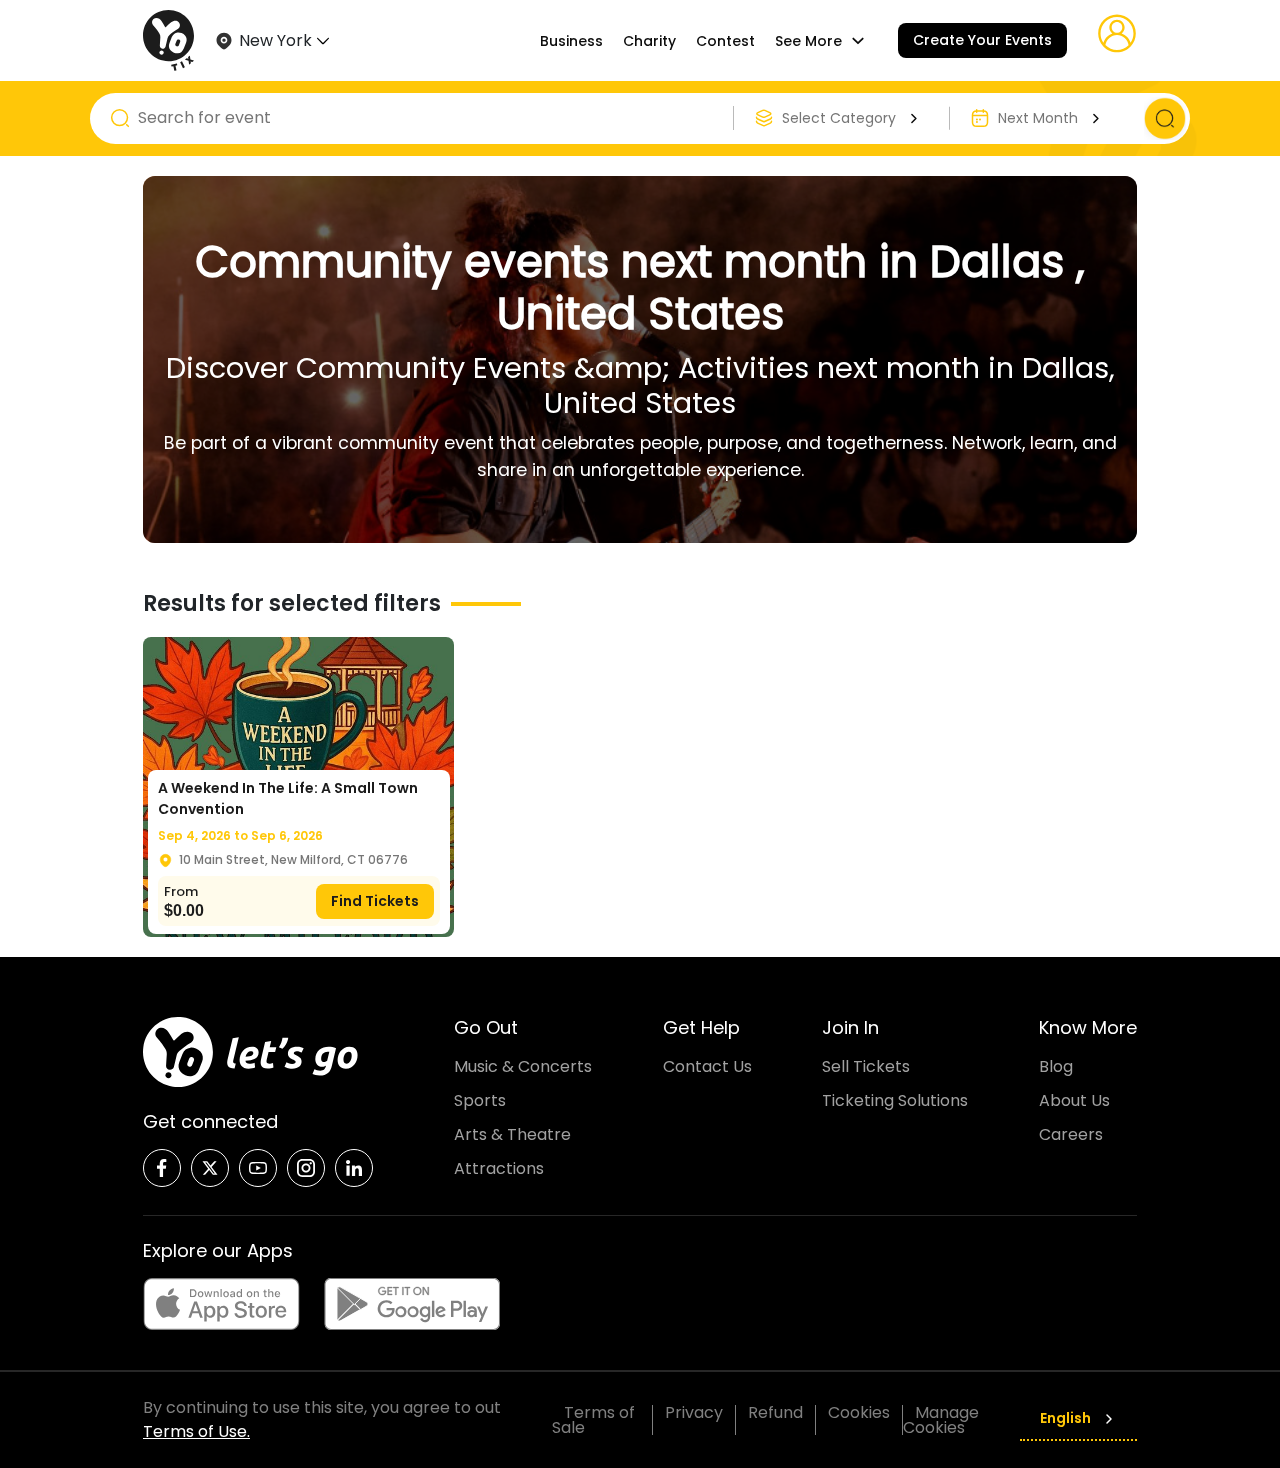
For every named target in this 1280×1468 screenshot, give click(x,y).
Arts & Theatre (512, 1134)
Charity (649, 41)
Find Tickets (375, 901)
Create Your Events (982, 40)
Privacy (694, 1412)
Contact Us (707, 1066)
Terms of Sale (593, 1420)
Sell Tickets (866, 1066)
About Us (1074, 1100)
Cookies (859, 1412)
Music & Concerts (523, 1066)
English (1065, 1418)
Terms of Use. (196, 1431)
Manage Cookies (941, 1420)
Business (571, 41)
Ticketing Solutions (895, 1100)
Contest (725, 41)
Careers (1071, 1134)
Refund (775, 1412)
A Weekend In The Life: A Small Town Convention (288, 798)
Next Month (1038, 118)
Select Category (839, 118)
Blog (1056, 1066)
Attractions (499, 1168)
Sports (480, 1100)
